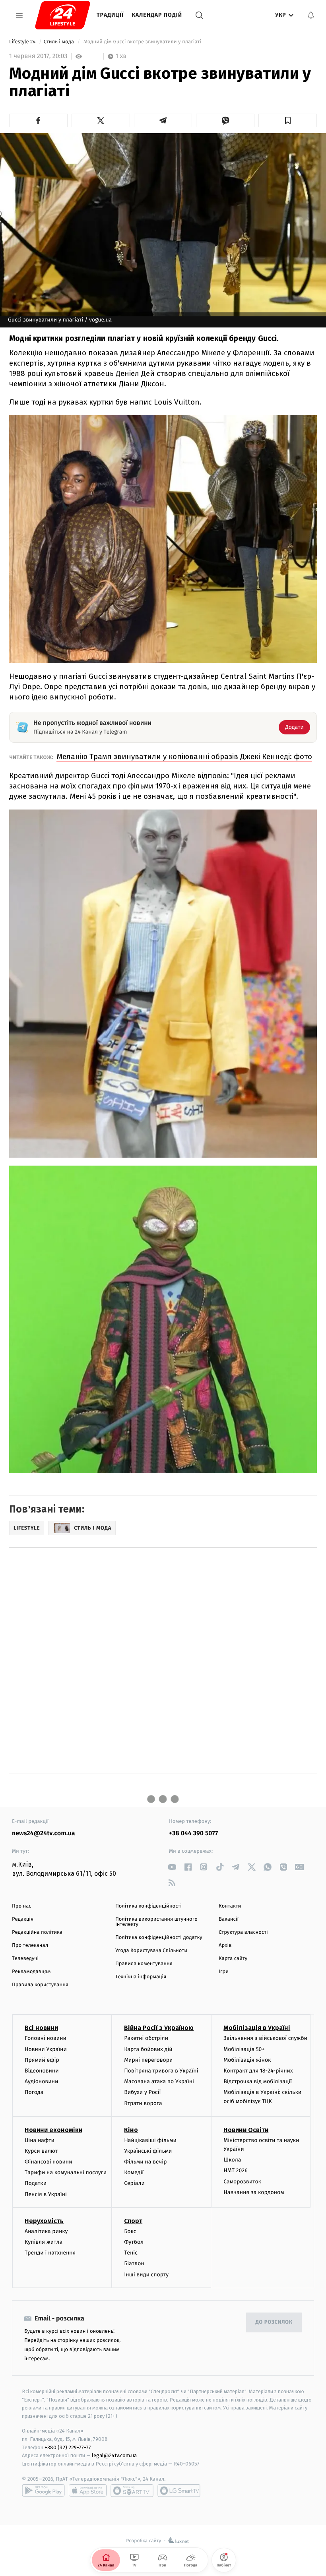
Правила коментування (144, 1964)
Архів (225, 1946)
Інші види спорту (146, 2275)
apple (88, 2491)
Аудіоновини (41, 2081)
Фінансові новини (49, 2162)
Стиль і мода (60, 42)
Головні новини (46, 2038)
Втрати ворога (143, 2103)
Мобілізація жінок (247, 2060)
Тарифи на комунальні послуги (66, 2172)
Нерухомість (44, 2221)
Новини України (46, 2049)
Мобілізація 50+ (244, 2049)
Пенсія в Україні (46, 2194)
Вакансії (229, 1919)
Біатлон (134, 2263)
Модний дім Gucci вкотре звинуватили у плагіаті (142, 42)
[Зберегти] (288, 120)
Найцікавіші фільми (150, 2140)
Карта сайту (233, 1959)
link (172, 1867)
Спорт (133, 2221)
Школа (232, 2160)
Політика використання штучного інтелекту (156, 1922)
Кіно (131, 2130)
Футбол (134, 2242)
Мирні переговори (148, 2060)
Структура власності (243, 1932)
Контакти (230, 1906)
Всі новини (41, 2028)
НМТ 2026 (236, 2170)
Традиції (110, 15)
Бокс (130, 2231)
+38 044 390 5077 (193, 1833)
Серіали (134, 2183)
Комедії (134, 2172)
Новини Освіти (246, 2130)
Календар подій (157, 15)
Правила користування (40, 1985)
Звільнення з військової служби (265, 2038)
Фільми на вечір (145, 2162)
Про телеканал (30, 1946)
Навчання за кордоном (254, 2192)
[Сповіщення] (311, 15)
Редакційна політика (37, 1932)
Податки (36, 2183)
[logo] (63, 15)
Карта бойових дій (148, 2049)
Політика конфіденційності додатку (159, 1938)
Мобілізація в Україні (257, 2028)
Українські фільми (148, 2151)
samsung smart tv (179, 2491)
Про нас (22, 1906)
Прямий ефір (42, 2060)
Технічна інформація (141, 1977)
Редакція (23, 1919)
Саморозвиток (242, 2182)
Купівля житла (44, 2242)
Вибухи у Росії (142, 2092)
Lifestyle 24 (23, 42)
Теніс (131, 2253)
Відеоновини (42, 2071)
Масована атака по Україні (159, 2081)
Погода (34, 2092)
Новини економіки (53, 2130)
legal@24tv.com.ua (114, 2455)
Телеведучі (25, 1959)
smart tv (132, 2491)
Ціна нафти (40, 2140)
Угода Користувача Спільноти (151, 1951)
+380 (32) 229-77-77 (68, 2447)
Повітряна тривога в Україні (161, 2071)
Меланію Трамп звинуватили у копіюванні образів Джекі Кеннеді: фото (184, 756)
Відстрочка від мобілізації (258, 2081)
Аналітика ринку (46, 2231)
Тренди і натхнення (50, 2253)
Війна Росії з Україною (159, 2028)
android (43, 2491)
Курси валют (41, 2151)
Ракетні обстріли (146, 2038)
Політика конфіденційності (148, 1906)
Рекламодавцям (31, 1972)
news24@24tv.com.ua (44, 1833)
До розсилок (274, 2322)
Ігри (224, 1972)
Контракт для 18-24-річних (258, 2071)
